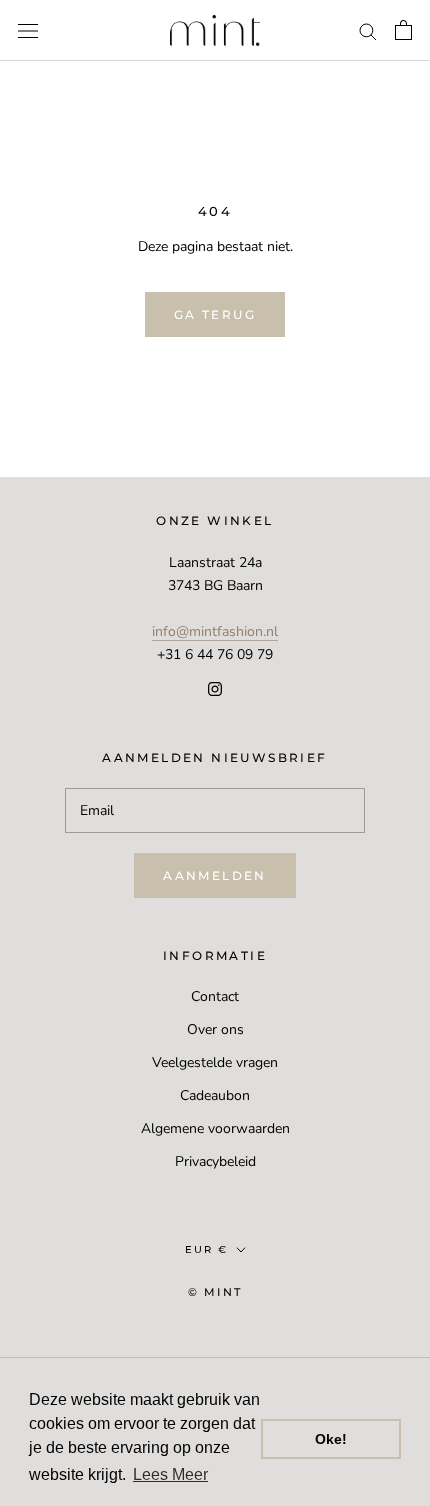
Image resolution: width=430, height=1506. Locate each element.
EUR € (206, 1249)
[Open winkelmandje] (403, 30)
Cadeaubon (215, 1095)
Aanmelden (215, 875)
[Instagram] (215, 688)
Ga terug (215, 314)
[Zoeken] (368, 30)
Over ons (215, 1029)
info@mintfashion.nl (215, 631)
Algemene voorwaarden (215, 1128)
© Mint (215, 1292)
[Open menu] (28, 30)
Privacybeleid (215, 1161)
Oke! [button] (331, 1439)
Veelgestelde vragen (215, 1062)
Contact (215, 996)
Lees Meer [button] (170, 1474)
